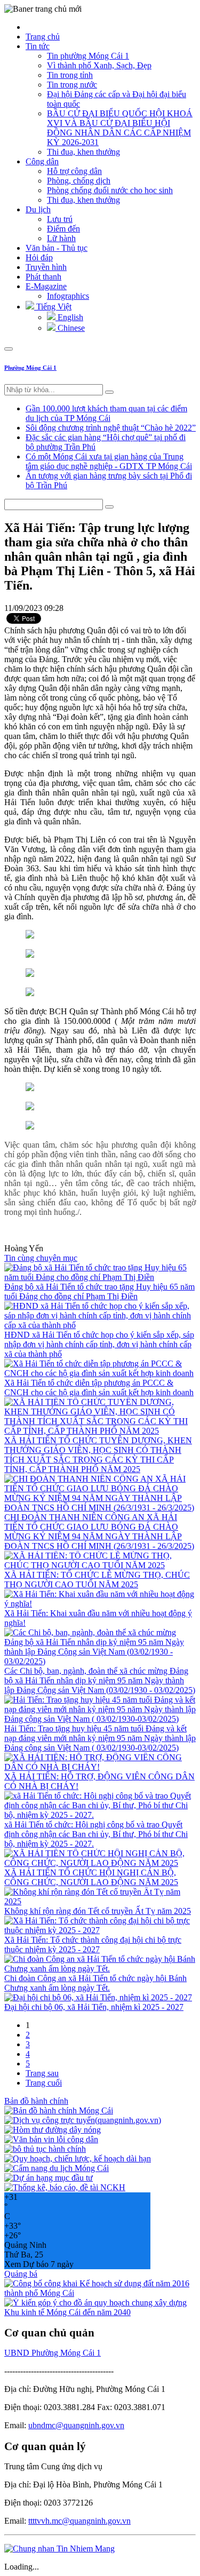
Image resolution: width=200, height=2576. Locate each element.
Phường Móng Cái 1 (30, 368)
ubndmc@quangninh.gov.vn (76, 2425)
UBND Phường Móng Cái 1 (53, 2353)
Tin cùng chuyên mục (41, 1258)
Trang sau (42, 2073)
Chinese (70, 328)
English (69, 317)
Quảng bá (21, 2274)
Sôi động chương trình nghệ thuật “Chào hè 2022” (111, 428)
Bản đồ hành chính (36, 2101)
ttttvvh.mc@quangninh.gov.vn (79, 2521)
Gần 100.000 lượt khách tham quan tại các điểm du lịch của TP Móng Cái (106, 413)
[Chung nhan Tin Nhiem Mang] (59, 2549)
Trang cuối (44, 2083)
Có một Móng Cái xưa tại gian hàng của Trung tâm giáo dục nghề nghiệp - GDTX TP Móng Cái (109, 461)
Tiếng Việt (53, 307)
